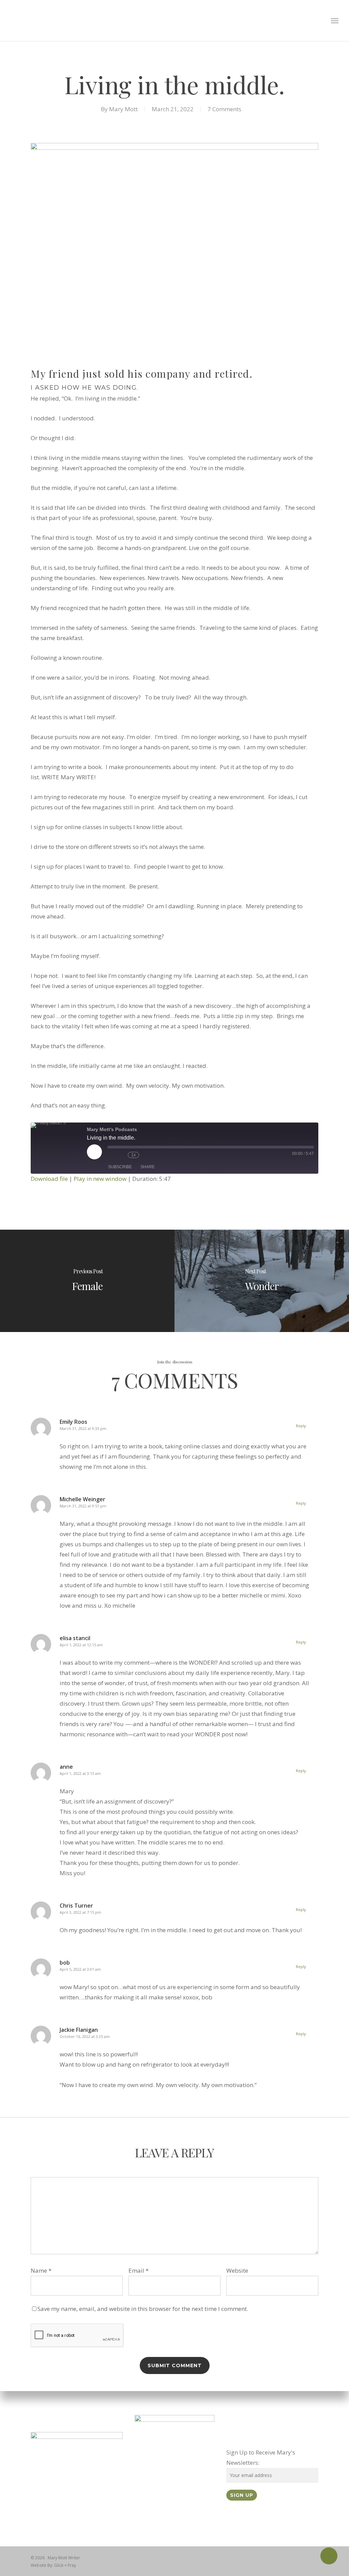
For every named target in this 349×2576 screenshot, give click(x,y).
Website (237, 2270)
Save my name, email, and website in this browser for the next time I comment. (143, 2309)
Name (41, 2270)
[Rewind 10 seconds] (121, 1155)
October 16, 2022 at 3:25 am (85, 2036)
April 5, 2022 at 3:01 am (80, 1969)
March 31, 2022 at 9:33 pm (83, 1428)
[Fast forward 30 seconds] (146, 1155)
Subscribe (120, 1167)
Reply (301, 1426)
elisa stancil (75, 1638)
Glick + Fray (65, 2565)
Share (148, 1167)
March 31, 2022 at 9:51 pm (83, 1506)
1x (133, 1155)
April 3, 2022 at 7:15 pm (80, 1912)
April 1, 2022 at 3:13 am (80, 1773)
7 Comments (224, 109)
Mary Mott (123, 109)
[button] (335, 20)
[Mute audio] (111, 1155)
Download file (49, 1179)
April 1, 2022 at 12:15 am (81, 1645)
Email (139, 2270)
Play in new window (100, 1179)
